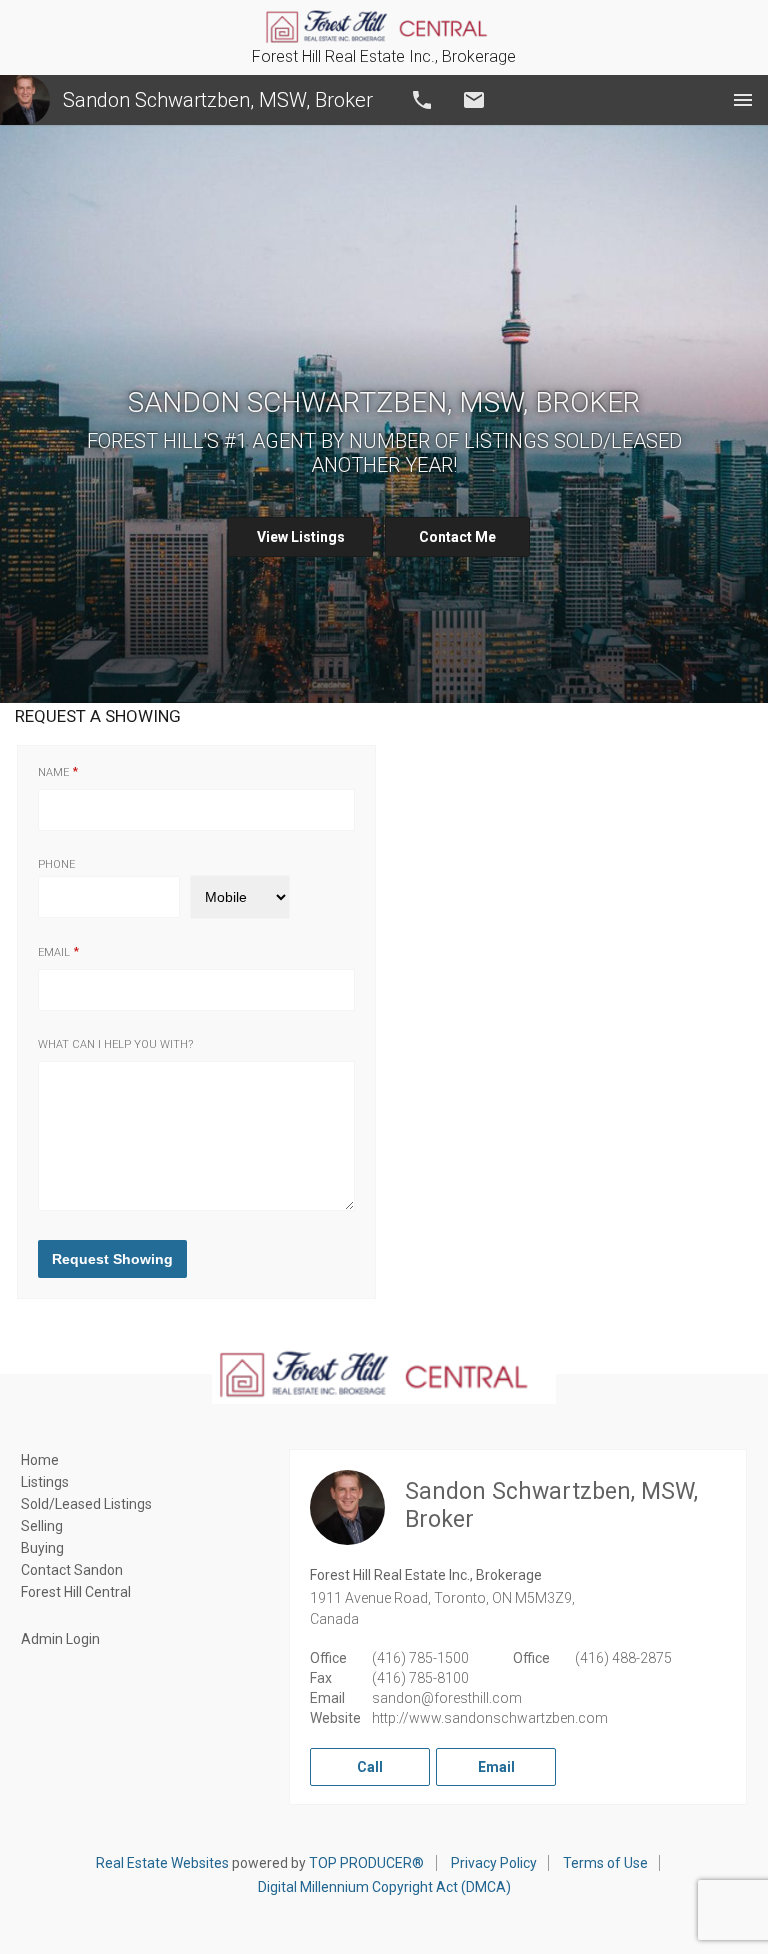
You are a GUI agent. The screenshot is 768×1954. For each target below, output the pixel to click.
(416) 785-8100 (420, 1678)
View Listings (301, 537)
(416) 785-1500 (420, 1658)
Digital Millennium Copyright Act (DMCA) (384, 1887)
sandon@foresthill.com (447, 1698)
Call (422, 100)
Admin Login (60, 1639)
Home (40, 1460)
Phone (56, 864)
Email (474, 100)
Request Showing (112, 1259)
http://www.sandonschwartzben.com (490, 1718)
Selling (42, 1526)
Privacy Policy (494, 1863)
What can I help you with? (115, 1044)
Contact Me (457, 537)
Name (53, 772)
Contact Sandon (72, 1570)
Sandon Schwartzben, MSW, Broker (218, 100)
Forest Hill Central (76, 1592)
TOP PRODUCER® (366, 1863)
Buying (42, 1548)
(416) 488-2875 (623, 1658)
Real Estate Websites (162, 1863)
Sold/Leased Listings (86, 1504)
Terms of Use (605, 1863)
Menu (743, 100)
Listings (45, 1482)
